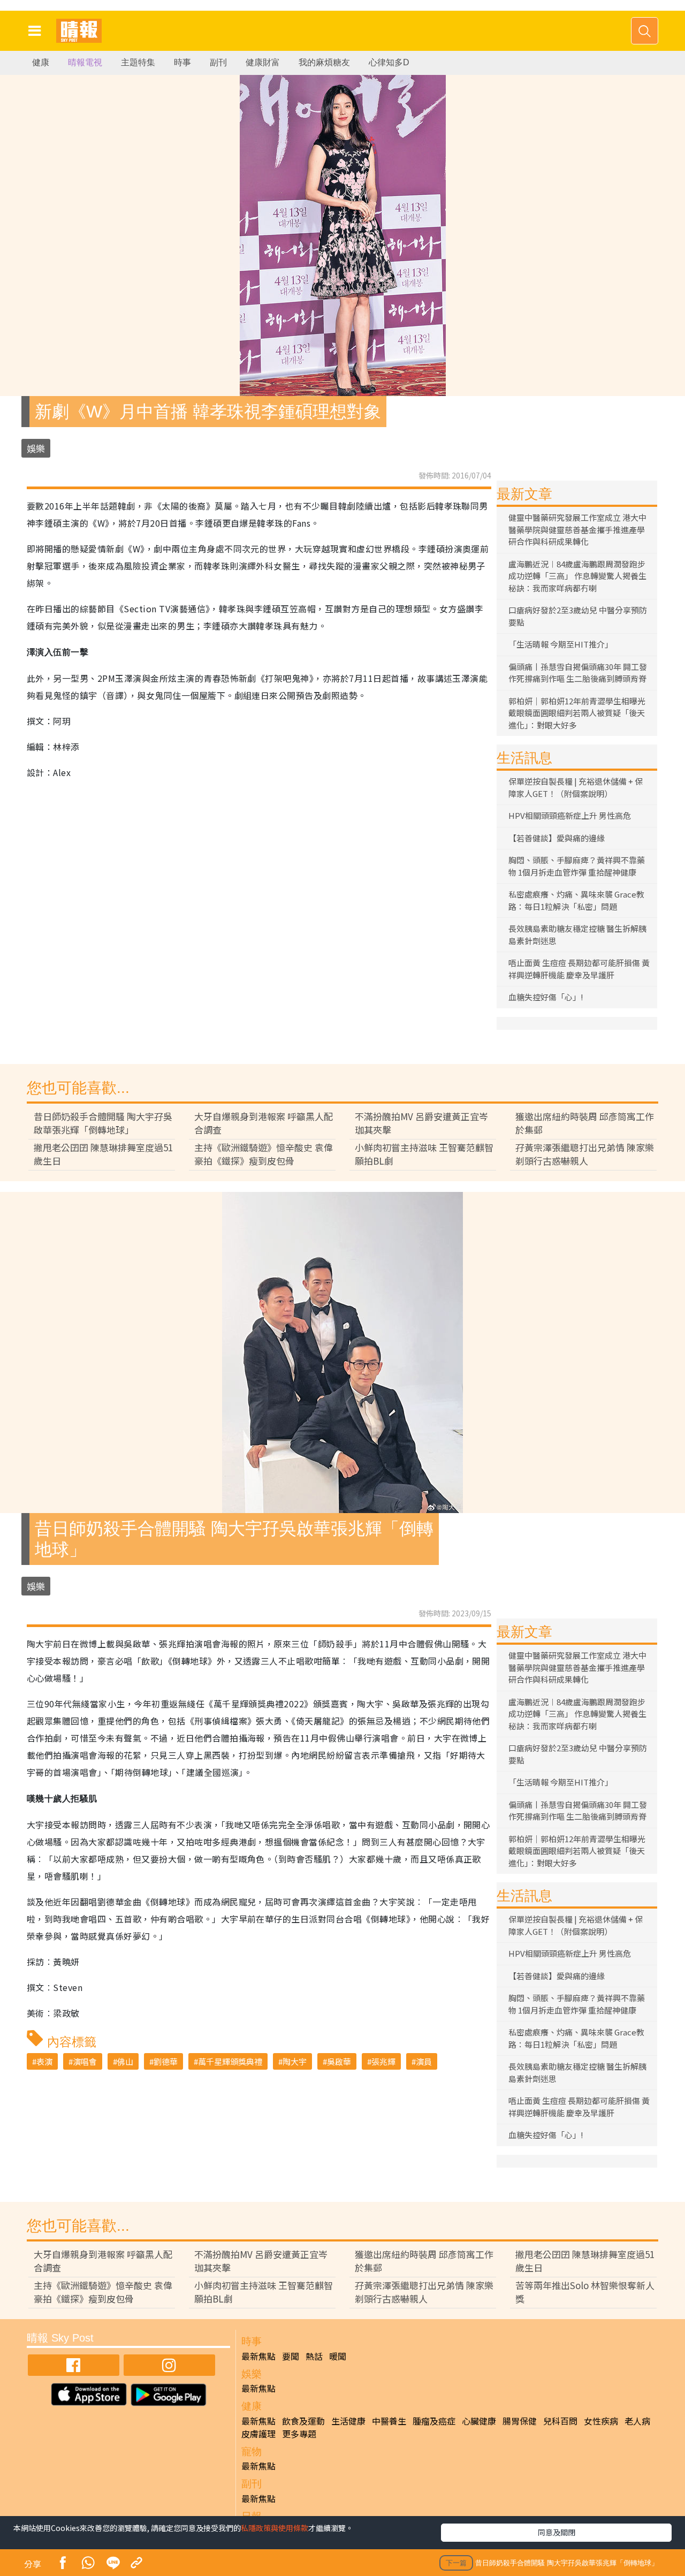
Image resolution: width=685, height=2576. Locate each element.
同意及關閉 (557, 2532)
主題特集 (138, 62)
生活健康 (348, 2421)
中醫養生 (389, 2421)
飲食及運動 (303, 2421)
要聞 (291, 2356)
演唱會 (85, 2061)
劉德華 (166, 2061)
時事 (182, 62)
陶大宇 (295, 2061)
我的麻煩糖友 (324, 62)
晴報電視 (85, 62)
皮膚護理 (258, 2434)
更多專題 (299, 2434)
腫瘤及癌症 (434, 2421)
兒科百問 (560, 2421)
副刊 (218, 62)
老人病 (637, 2421)
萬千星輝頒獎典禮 (230, 2061)
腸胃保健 (520, 2421)
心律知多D (389, 62)
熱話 (314, 2356)
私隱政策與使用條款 (275, 2528)
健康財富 (263, 62)
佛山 (125, 2061)
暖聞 (338, 2356)
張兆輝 (383, 2061)
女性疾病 (601, 2421)
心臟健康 (479, 2421)
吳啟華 (339, 2061)
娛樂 (36, 448)
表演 (44, 2061)
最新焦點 (258, 2356)
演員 (424, 2061)
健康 (41, 62)
